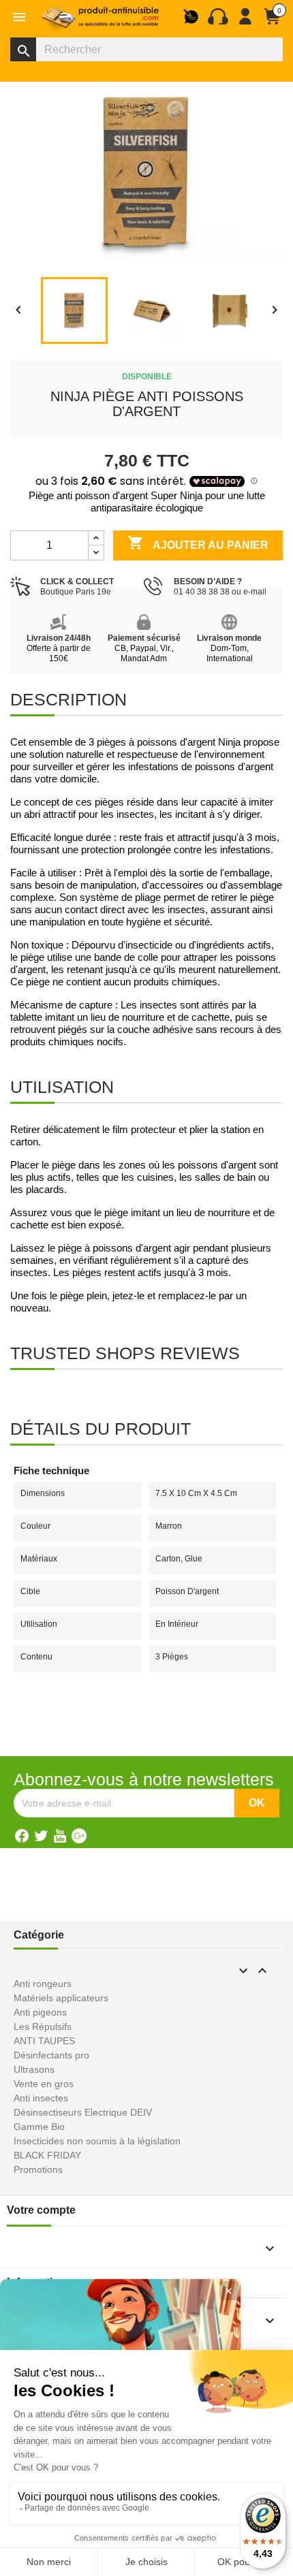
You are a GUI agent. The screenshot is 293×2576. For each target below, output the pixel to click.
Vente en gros (44, 2084)
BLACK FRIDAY (47, 2155)
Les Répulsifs (43, 2026)
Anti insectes (41, 2098)
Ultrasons (34, 2069)
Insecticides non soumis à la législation (97, 2141)
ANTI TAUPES (44, 2041)
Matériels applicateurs (61, 1998)
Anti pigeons (40, 2012)
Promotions (38, 2169)
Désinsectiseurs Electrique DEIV (83, 2112)
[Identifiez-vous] (245, 22)
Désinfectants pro (51, 2055)
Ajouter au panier (198, 543)
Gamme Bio (39, 2127)
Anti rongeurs (43, 1984)
